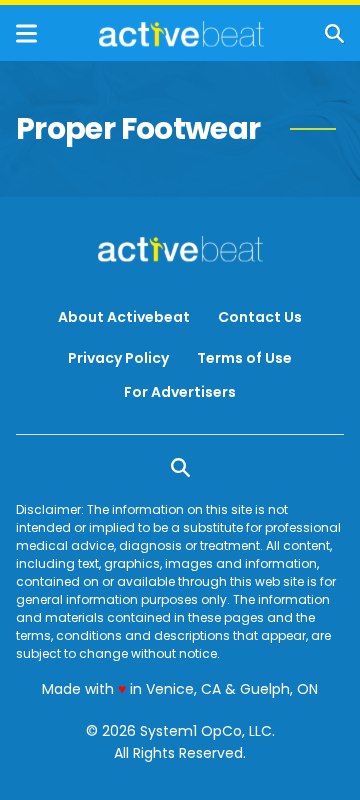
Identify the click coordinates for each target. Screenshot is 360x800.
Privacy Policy (118, 358)
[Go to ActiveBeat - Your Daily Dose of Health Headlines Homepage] (181, 34)
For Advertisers (180, 392)
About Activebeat (124, 317)
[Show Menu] (26, 33)
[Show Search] (334, 33)
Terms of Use (244, 358)
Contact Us (260, 317)
